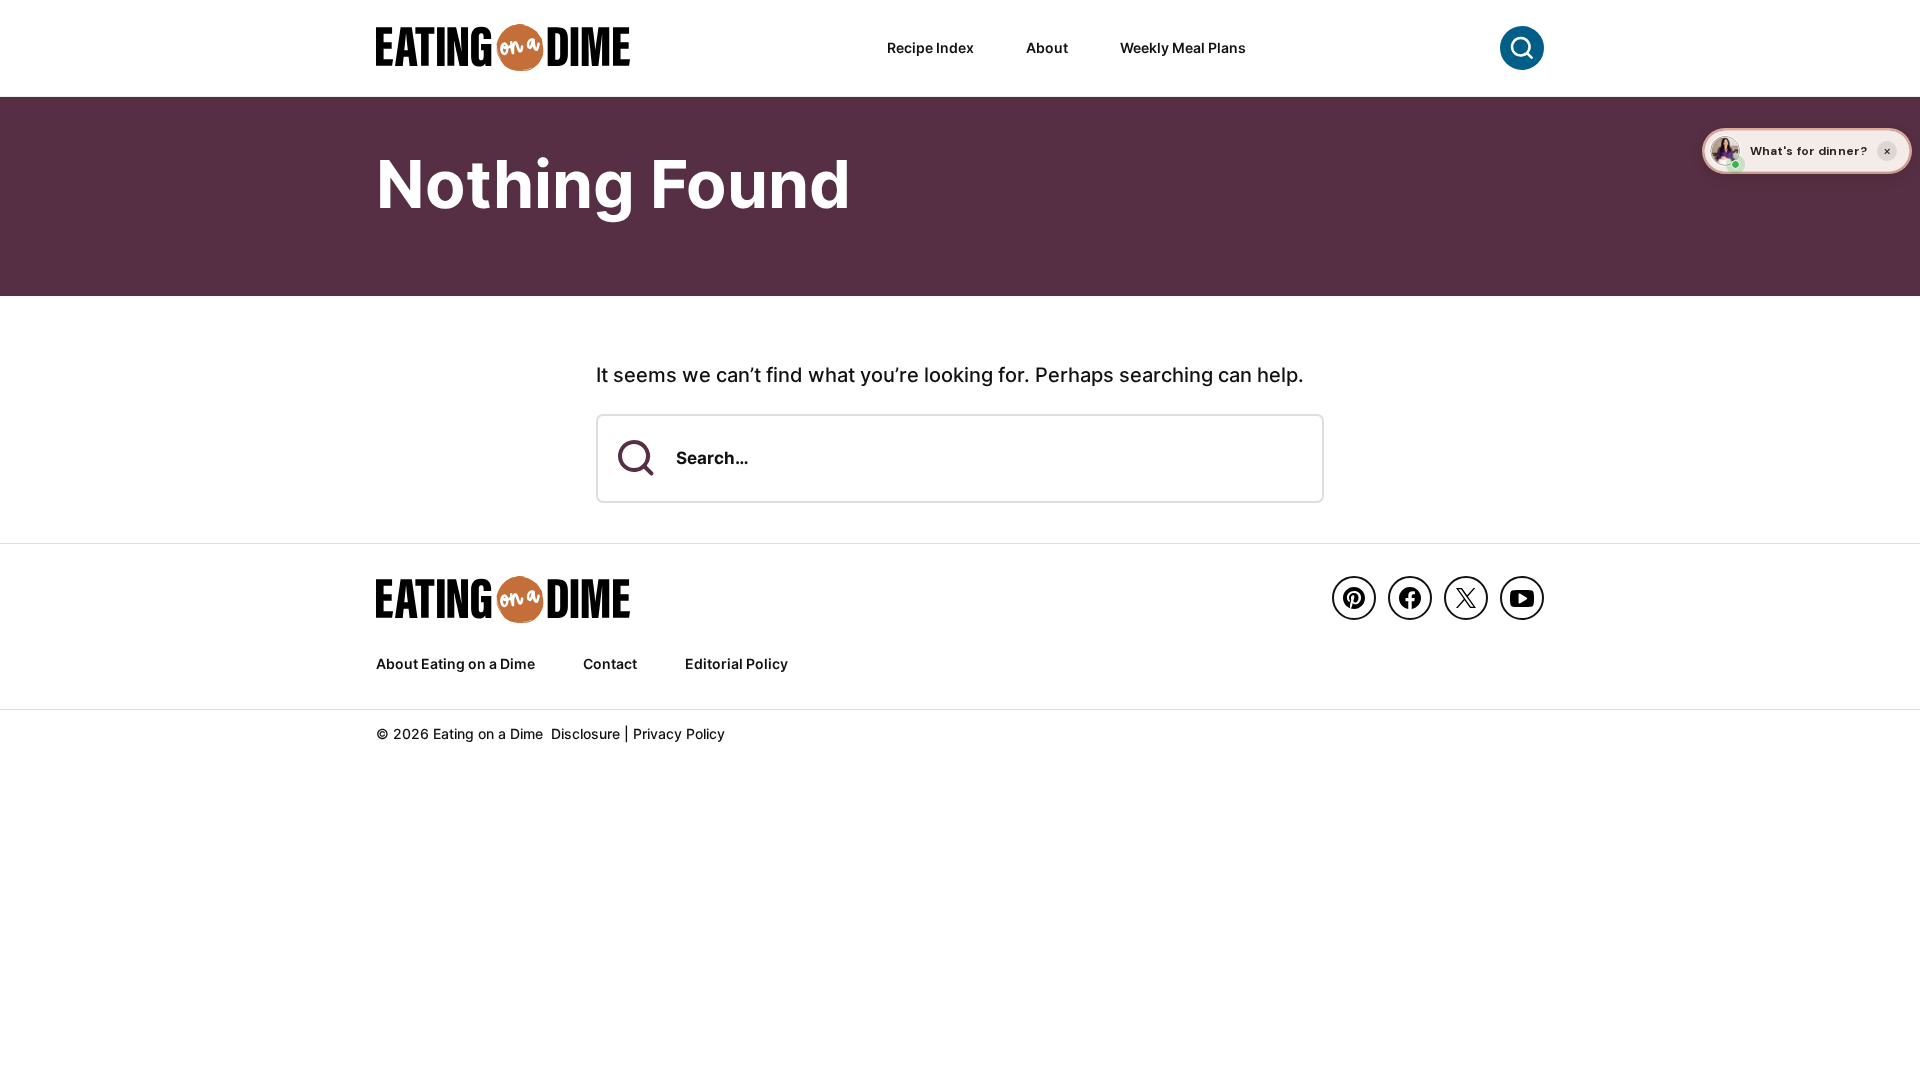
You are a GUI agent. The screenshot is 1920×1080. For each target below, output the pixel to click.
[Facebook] (1410, 598)
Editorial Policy (736, 663)
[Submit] (636, 458)
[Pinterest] (1354, 598)
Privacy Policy (679, 733)
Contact (610, 663)
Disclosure (585, 733)
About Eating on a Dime (455, 663)
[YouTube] (1522, 598)
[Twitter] (1466, 598)
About (1047, 47)
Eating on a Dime (504, 47)
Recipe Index (930, 47)
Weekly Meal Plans (1183, 47)
